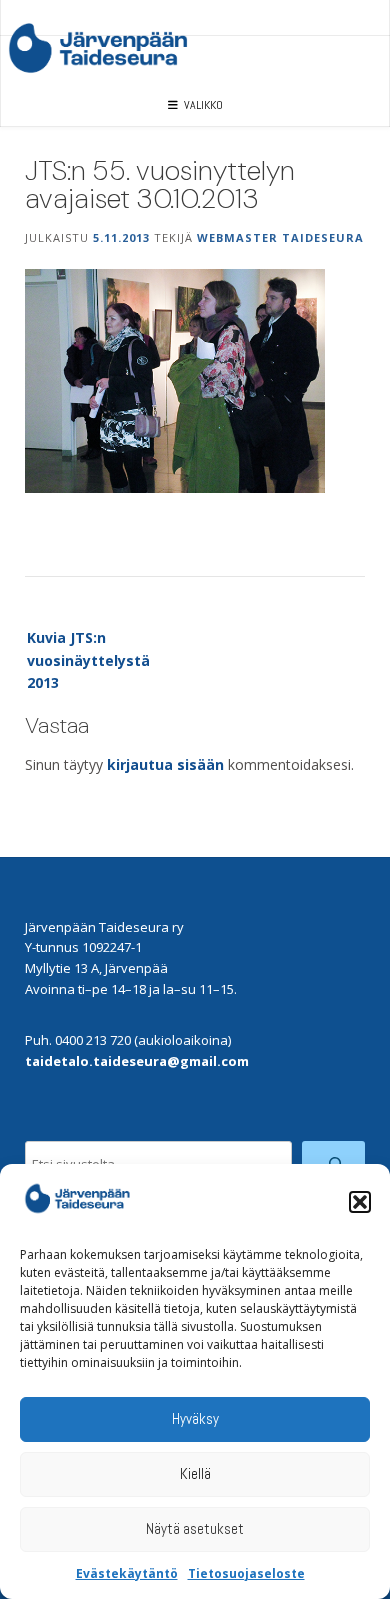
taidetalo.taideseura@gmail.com (137, 1061)
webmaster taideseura (280, 237)
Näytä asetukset (195, 1528)
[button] (360, 1202)
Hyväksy (195, 1418)
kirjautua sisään (165, 764)
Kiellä (195, 1473)
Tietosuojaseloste (246, 1573)
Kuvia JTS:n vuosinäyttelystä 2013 (88, 660)
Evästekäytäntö (127, 1573)
